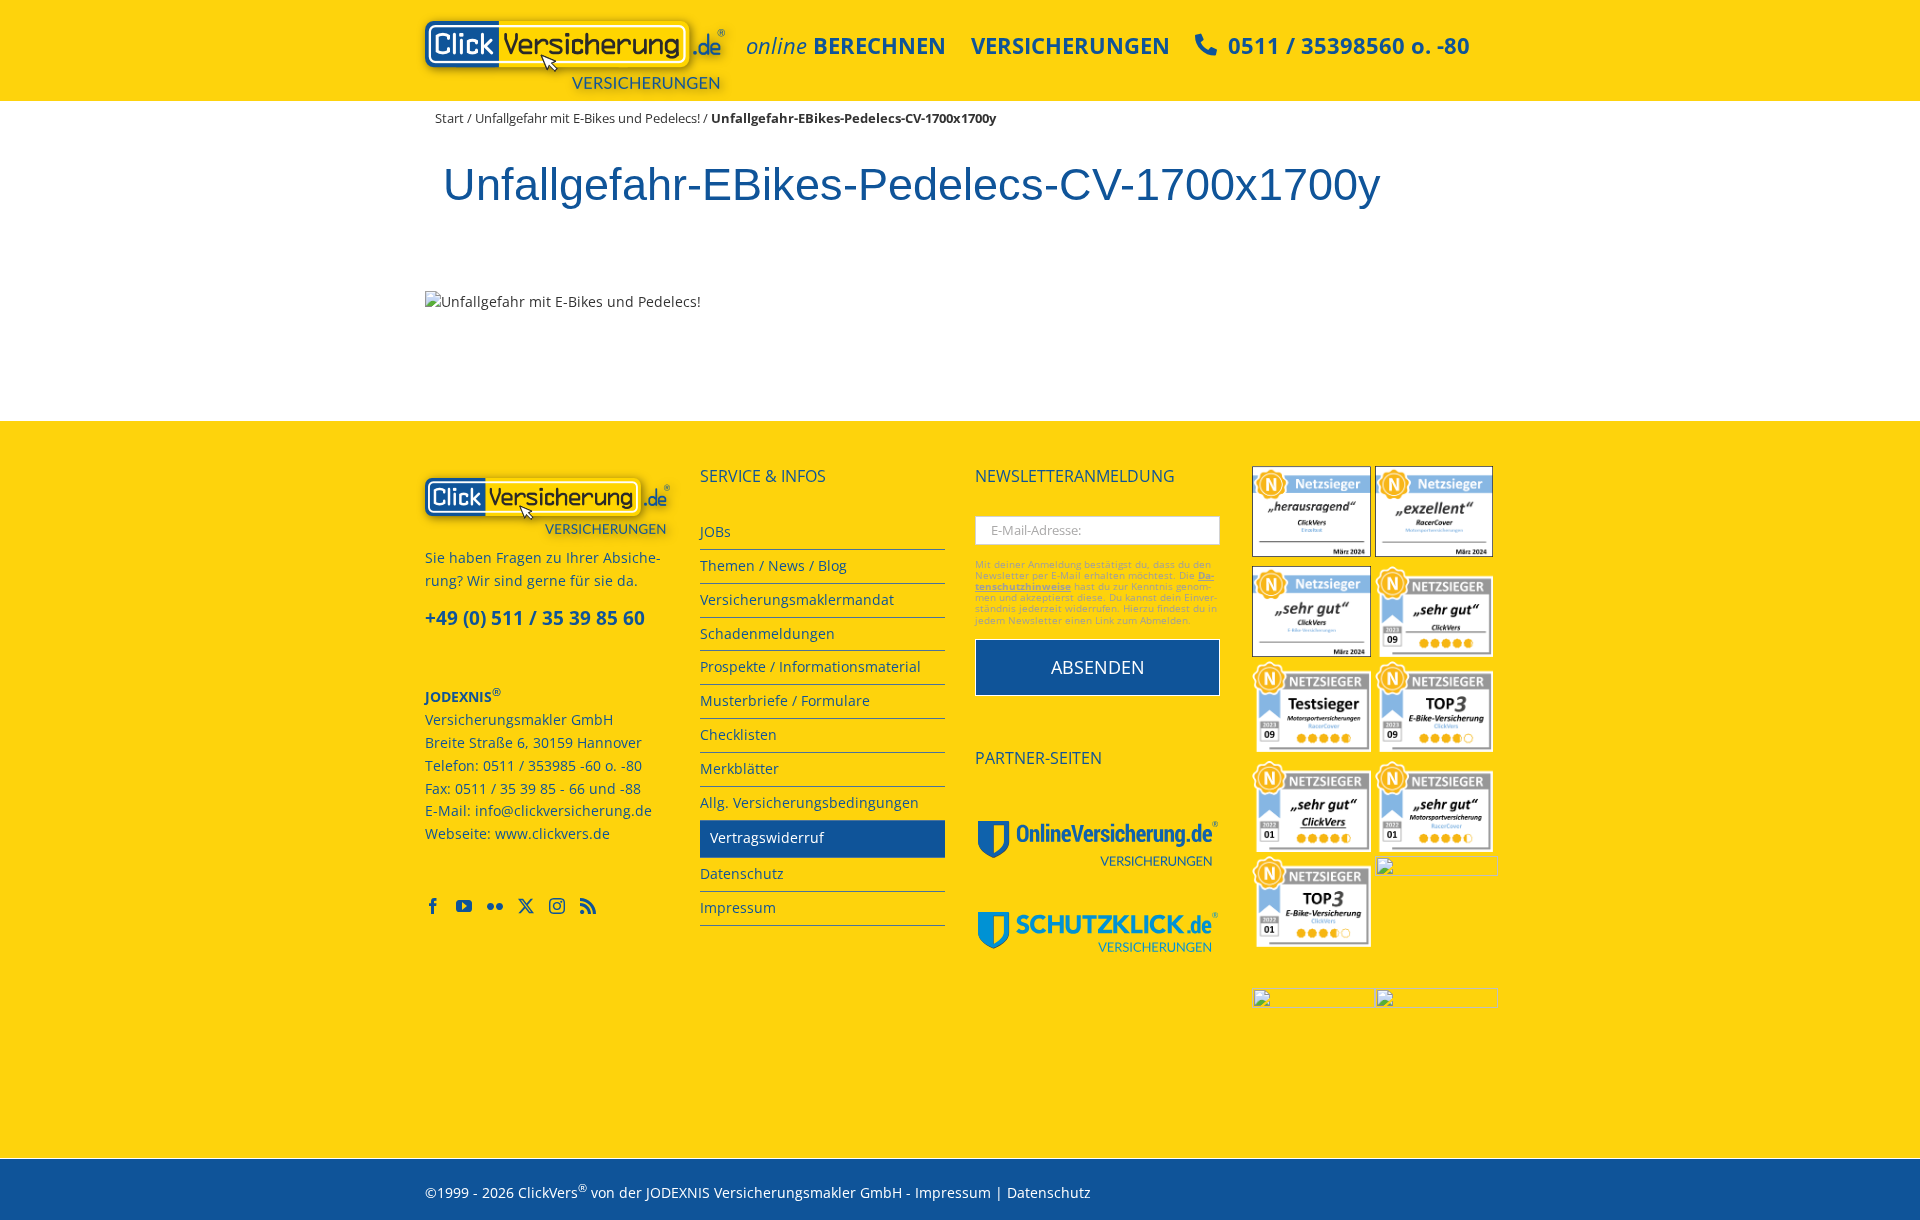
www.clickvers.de (552, 833)
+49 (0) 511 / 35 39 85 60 (535, 618)
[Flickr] (495, 906)
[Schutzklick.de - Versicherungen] (1097, 932)
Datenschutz (1049, 1192)
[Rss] (588, 906)
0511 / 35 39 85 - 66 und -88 (548, 788)
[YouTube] (464, 906)
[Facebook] (433, 906)
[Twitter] (526, 906)
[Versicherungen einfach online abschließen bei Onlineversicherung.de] (1097, 843)
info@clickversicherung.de (563, 810)
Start (449, 118)
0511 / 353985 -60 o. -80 (562, 765)
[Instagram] (557, 906)
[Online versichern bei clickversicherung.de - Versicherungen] (547, 506)
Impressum (953, 1192)
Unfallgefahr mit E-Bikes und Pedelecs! (587, 118)
